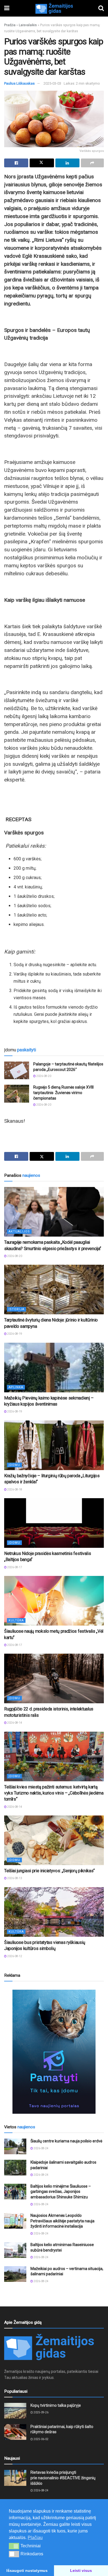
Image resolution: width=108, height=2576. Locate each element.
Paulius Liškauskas (19, 83)
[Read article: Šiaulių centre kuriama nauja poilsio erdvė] (15, 2146)
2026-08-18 (14, 1490)
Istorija (16, 1309)
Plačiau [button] (35, 2538)
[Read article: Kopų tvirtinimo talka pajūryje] (15, 2411)
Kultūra (16, 1620)
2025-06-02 (41, 2439)
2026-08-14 (14, 1723)
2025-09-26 (41, 2412)
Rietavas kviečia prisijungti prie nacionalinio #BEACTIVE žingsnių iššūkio (63, 2478)
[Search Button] (101, 8)
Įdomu (14, 1465)
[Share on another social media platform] (92, 163)
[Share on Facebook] (16, 163)
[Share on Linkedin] (67, 163)
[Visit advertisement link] (54, 2052)
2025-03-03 (52, 83)
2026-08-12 (14, 1956)
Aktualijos (19, 1231)
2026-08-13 (14, 1878)
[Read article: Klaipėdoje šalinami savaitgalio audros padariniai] (15, 2168)
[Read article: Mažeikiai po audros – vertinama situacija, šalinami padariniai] (15, 2274)
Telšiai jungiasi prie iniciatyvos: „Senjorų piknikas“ (49, 1871)
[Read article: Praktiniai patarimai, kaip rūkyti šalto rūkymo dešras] (15, 2432)
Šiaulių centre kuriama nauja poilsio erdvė (66, 2141)
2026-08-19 (14, 1334)
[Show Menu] (7, 8)
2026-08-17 (14, 1567)
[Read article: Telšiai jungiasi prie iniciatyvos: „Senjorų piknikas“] (54, 1840)
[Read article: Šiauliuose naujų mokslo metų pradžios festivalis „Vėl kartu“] (54, 1601)
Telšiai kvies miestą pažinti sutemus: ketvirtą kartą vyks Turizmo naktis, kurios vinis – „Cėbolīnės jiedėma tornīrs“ (54, 1793)
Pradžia (10, 25)
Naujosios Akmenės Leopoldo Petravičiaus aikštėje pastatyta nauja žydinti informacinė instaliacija (62, 2221)
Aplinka (16, 1387)
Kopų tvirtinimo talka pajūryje (56, 2405)
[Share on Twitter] (42, 163)
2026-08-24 (41, 2148)
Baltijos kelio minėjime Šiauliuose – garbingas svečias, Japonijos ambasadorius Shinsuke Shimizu (61, 2192)
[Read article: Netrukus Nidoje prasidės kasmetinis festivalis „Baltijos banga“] (54, 1523)
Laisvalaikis (28, 25)
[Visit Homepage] (54, 8)
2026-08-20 (43, 1076)
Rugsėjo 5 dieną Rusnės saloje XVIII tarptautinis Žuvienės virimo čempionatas (63, 1093)
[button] (14, 2546)
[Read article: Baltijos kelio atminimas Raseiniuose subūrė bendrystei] (15, 2250)
